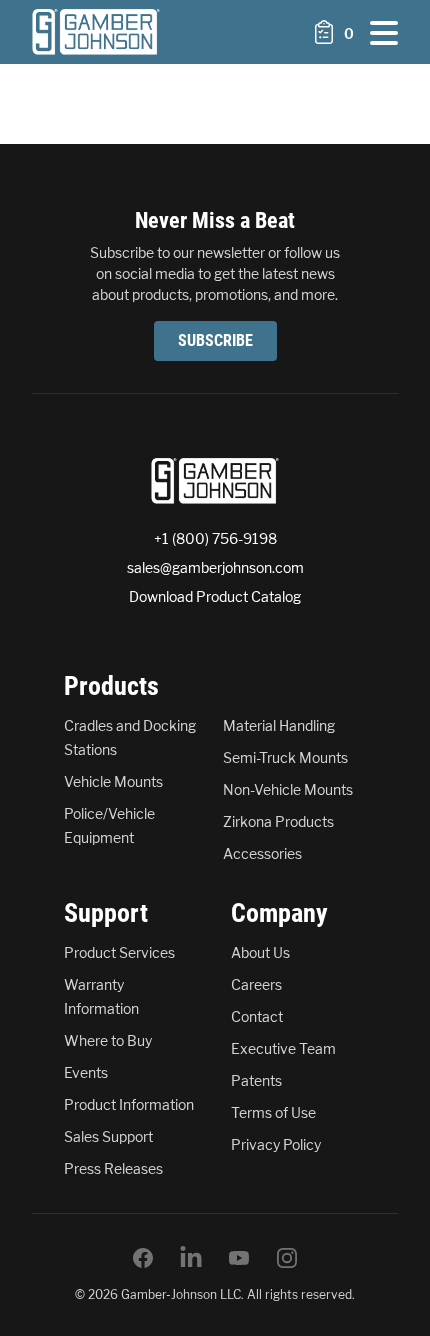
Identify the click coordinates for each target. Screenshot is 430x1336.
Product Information (129, 1104)
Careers (256, 984)
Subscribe (215, 340)
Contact (257, 1016)
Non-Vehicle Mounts (288, 789)
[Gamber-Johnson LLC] (96, 32)
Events (86, 1072)
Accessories (262, 853)
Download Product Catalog (215, 596)
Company (279, 913)
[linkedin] (191, 1258)
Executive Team (283, 1048)
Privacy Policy (276, 1144)
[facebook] (143, 1258)
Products (111, 686)
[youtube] (239, 1258)
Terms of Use (273, 1112)
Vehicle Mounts (113, 781)
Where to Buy (108, 1040)
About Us (260, 952)
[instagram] (287, 1258)
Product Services (119, 952)
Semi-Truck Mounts (285, 757)
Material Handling (279, 725)
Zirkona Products (278, 821)
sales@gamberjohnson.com (215, 567)
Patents (256, 1080)
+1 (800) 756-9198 (215, 538)
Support (106, 913)
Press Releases (113, 1168)
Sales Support (108, 1136)
